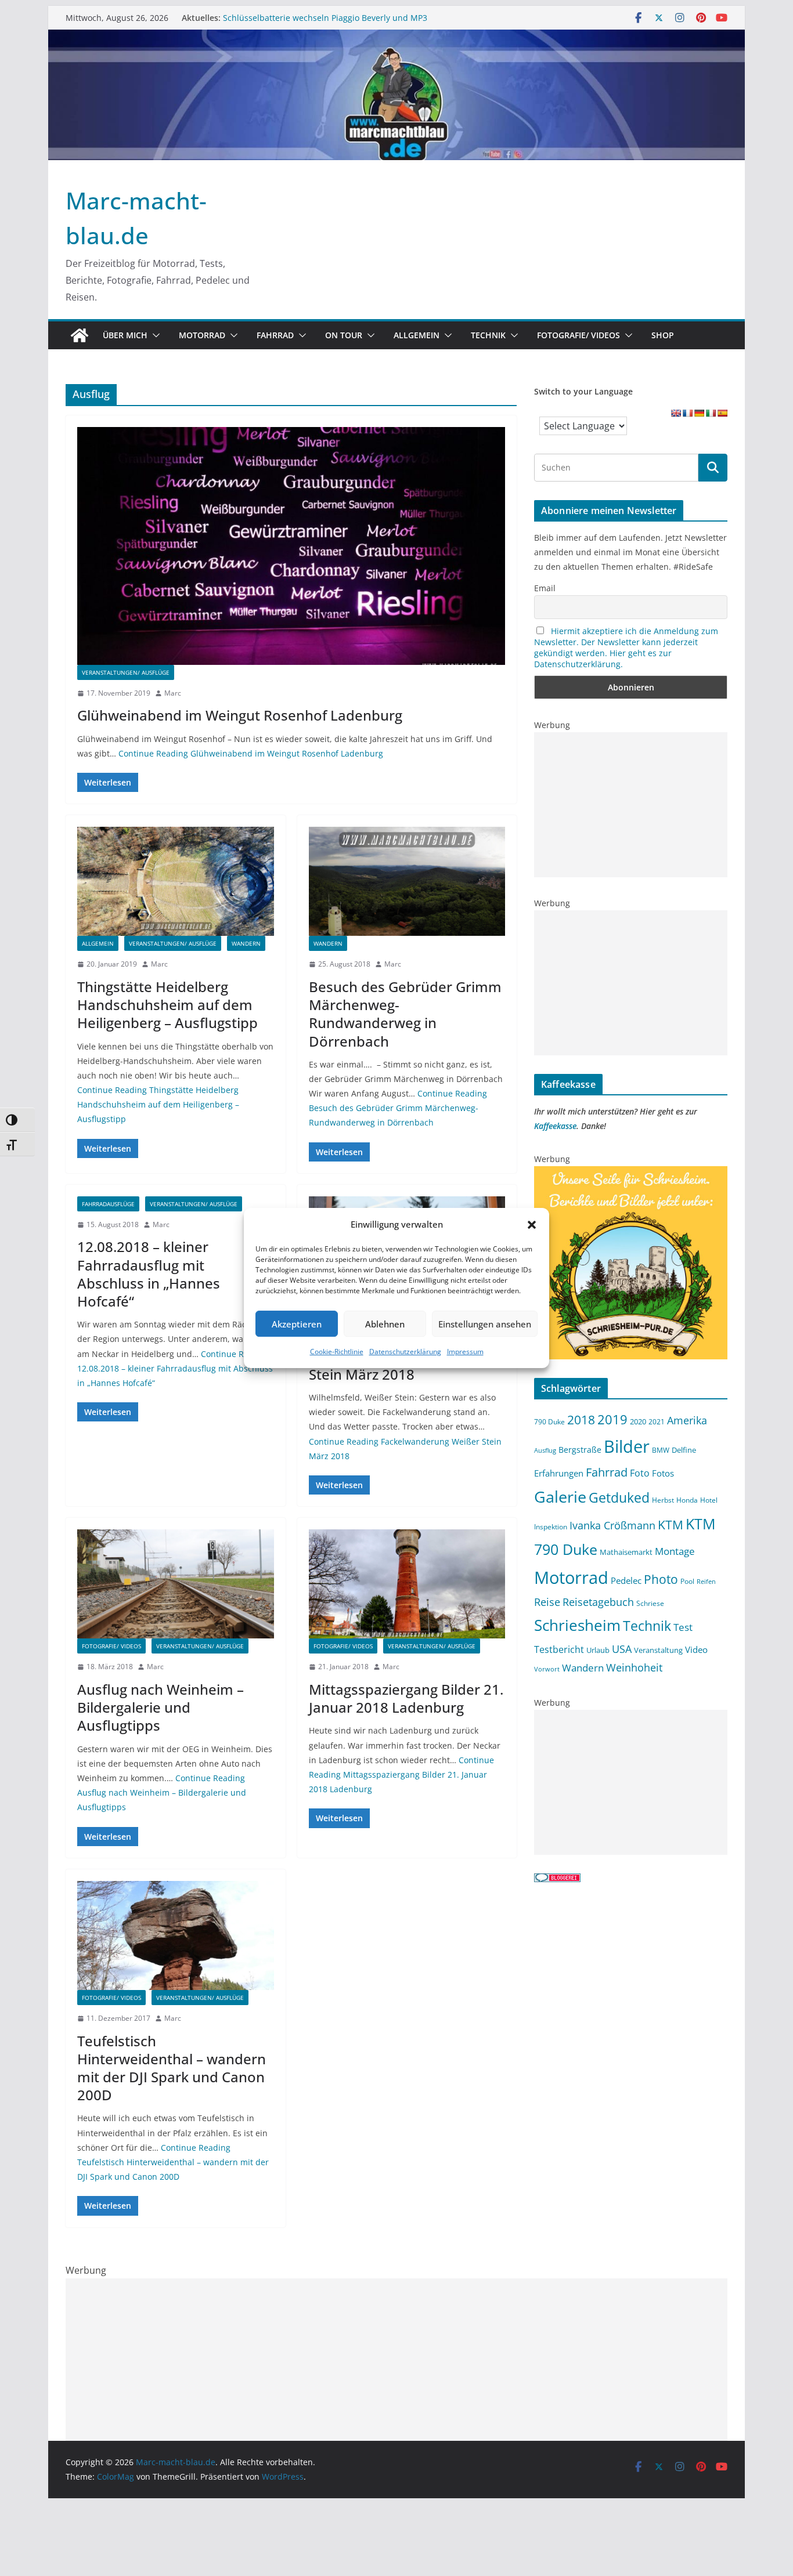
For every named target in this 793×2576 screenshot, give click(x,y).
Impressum (465, 1352)
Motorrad (202, 335)
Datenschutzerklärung (405, 1352)
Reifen (706, 1582)
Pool (687, 1581)
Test (683, 1627)
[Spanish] (722, 413)
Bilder (627, 1446)
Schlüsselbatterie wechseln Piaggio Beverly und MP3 (325, 18)
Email (545, 588)
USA (622, 1649)
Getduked (619, 1497)
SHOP (663, 335)
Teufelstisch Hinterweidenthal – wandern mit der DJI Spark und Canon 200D (172, 2068)
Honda (687, 1500)
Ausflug (545, 1450)
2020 (638, 1421)
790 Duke (549, 1421)
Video (696, 1649)
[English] (676, 413)
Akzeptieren (297, 1324)
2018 (581, 1420)
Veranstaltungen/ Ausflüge (126, 672)
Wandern (246, 943)
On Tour (344, 335)
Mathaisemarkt (626, 1552)
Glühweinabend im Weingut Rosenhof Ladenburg (240, 715)
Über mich (125, 335)
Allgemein (417, 335)
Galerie (560, 1497)
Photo (661, 1579)
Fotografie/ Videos (578, 335)
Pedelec (626, 1580)
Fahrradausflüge (108, 1204)
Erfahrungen (559, 1473)
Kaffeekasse (555, 1126)
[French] (687, 413)
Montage (675, 1551)
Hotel (709, 1500)
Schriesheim (577, 1625)
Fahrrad (275, 335)
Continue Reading (251, 753)
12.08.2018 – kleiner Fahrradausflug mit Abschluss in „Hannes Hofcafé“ (149, 1274)
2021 (657, 1421)
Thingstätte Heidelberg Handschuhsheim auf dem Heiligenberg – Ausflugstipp (167, 1005)
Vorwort (547, 1669)
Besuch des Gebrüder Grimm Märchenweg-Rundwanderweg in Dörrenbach (405, 1014)
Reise (547, 1602)
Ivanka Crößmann (612, 1525)
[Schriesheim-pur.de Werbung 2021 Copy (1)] (631, 1173)
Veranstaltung (658, 1650)
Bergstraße (580, 1450)
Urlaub (598, 1650)
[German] (699, 413)
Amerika (687, 1420)
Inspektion (551, 1526)
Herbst (663, 1500)
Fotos (663, 1473)
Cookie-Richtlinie (337, 1352)
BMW (661, 1450)
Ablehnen (385, 1324)
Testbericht (559, 1649)
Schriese (650, 1603)
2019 (612, 1419)
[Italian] (711, 413)
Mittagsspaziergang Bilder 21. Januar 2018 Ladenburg (406, 1698)
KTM (671, 1524)
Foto (640, 1473)
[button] (532, 1225)
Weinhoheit (634, 1667)
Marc (173, 693)
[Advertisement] (631, 805)
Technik (488, 335)
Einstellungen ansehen (485, 1324)
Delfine (684, 1450)
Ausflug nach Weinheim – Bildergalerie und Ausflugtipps (161, 1707)
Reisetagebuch (598, 1602)
